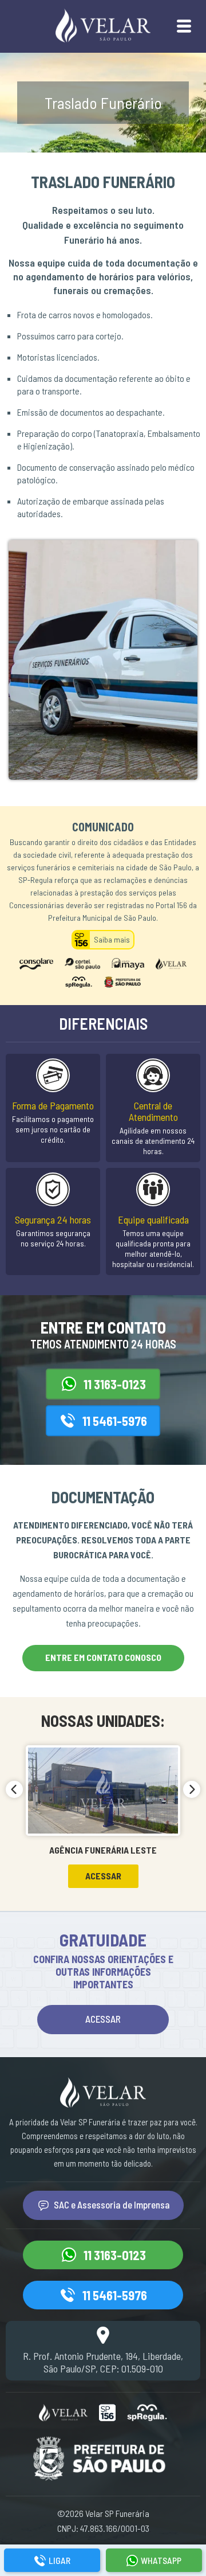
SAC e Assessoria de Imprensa (112, 2204)
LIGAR (60, 2560)
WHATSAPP (161, 2560)
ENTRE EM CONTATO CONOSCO (103, 1657)
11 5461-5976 (115, 1421)
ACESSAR (103, 2019)
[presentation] (14, 1789)
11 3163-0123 (115, 1384)
